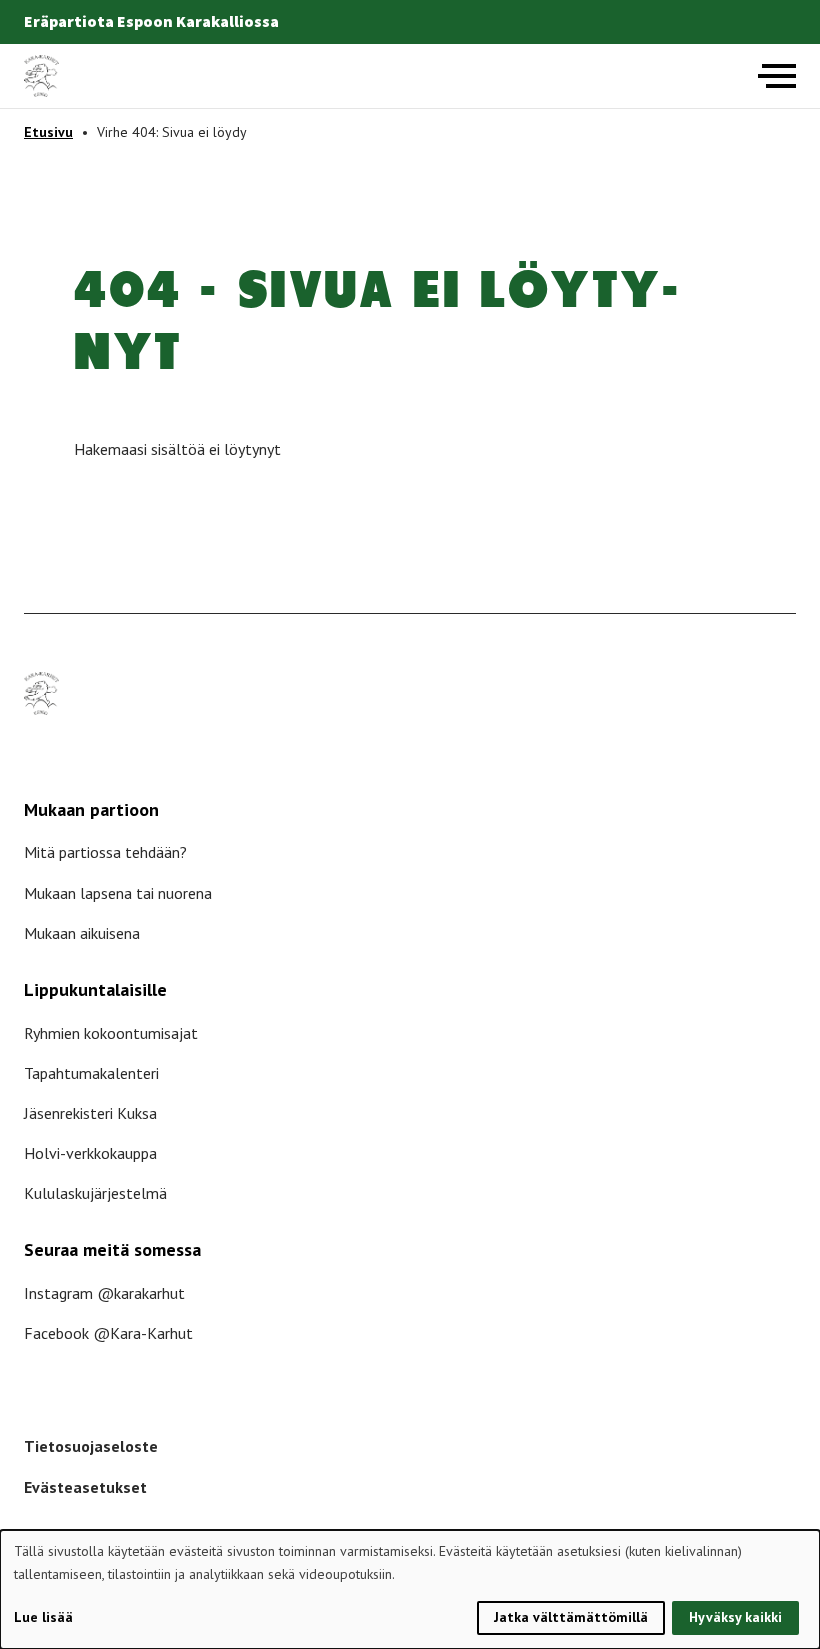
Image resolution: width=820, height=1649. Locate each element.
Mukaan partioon (91, 809)
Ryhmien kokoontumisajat (111, 1033)
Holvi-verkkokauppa (90, 1153)
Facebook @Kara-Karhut (108, 1333)
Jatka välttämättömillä (571, 1617)
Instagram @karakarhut (104, 1293)
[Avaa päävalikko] (777, 76)
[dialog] (410, 1589)
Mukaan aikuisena (82, 933)
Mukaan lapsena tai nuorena (118, 893)
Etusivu (48, 132)
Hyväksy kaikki (735, 1617)
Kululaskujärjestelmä (95, 1193)
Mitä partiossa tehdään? (105, 852)
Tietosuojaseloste (91, 1446)
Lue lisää (43, 1617)
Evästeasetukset (85, 1487)
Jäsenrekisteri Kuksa (90, 1113)
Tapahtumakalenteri (91, 1073)
